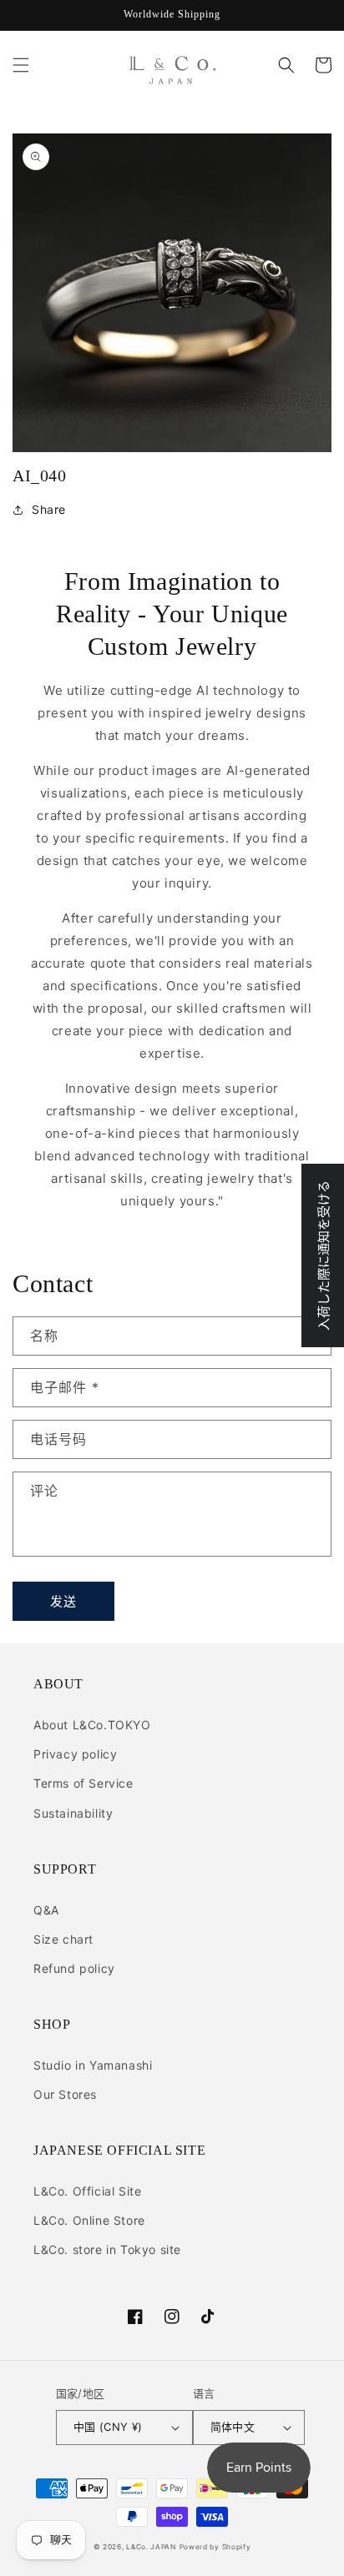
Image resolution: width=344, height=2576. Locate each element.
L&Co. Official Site (87, 2191)
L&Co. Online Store (89, 2220)
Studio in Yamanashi (93, 2065)
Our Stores (65, 2094)
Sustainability (73, 1813)
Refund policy (74, 1968)
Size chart (63, 1939)
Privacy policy (75, 1754)
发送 (63, 1601)
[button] (21, 65)
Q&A (46, 1910)
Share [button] (49, 509)
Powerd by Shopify (215, 2547)
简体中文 (233, 2427)
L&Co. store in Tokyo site (107, 2249)
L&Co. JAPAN (151, 2547)
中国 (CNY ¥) (108, 2427)
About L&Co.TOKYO (92, 1725)
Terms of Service (83, 1783)
